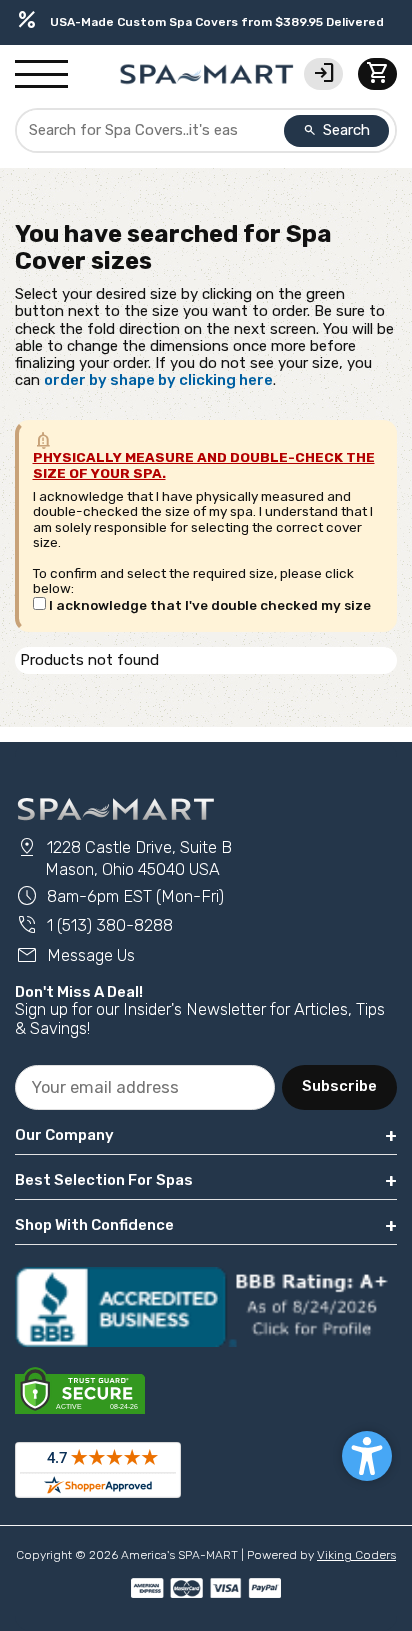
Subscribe (339, 1086)
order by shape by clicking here (158, 380)
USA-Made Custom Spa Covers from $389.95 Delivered (199, 21)
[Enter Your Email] (145, 1087)
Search (337, 130)
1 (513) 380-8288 (94, 925)
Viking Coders (356, 1555)
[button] (367, 1456)
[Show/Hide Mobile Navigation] (41, 75)
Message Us (75, 955)
